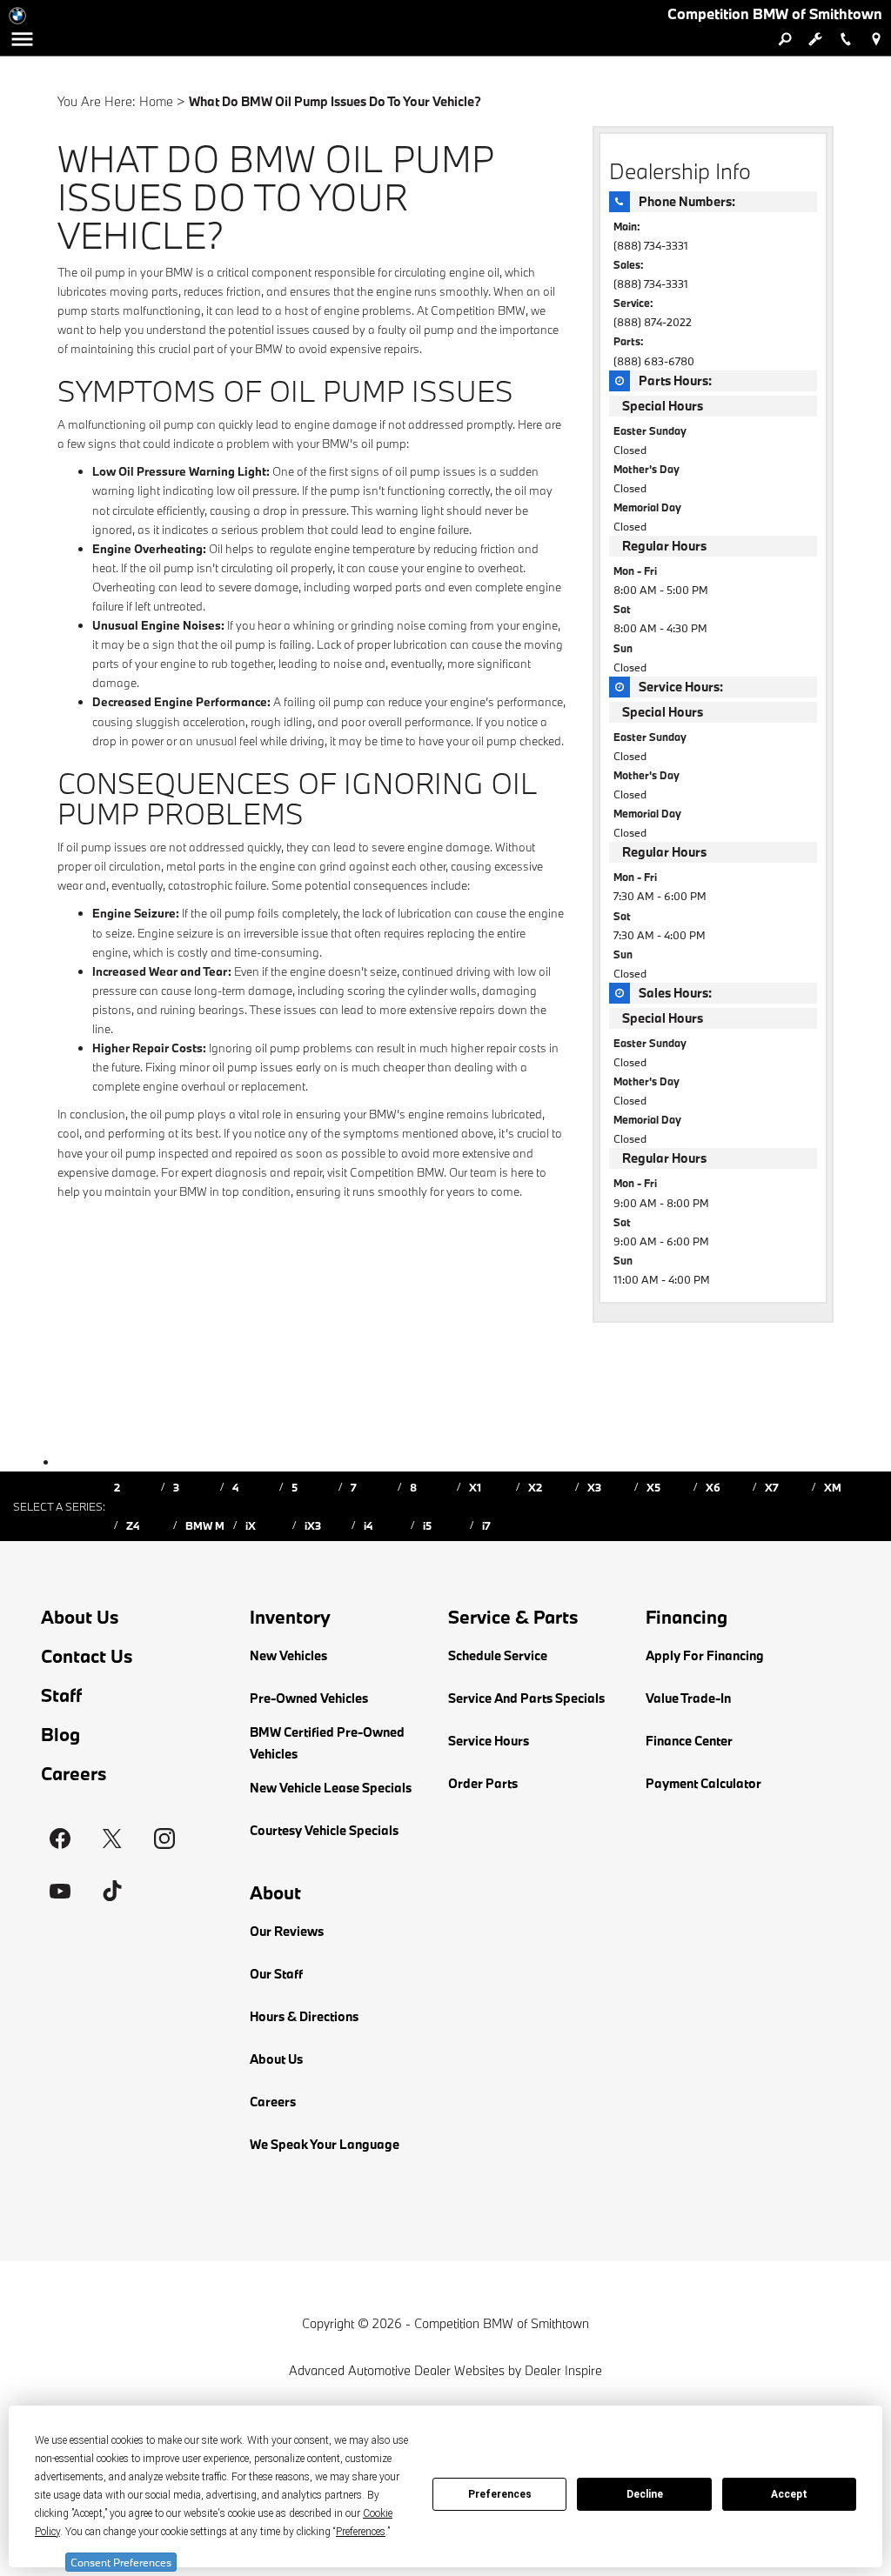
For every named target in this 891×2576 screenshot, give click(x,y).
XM (833, 1487)
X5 (653, 1487)
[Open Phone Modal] (845, 39)
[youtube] (60, 1891)
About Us (80, 1617)
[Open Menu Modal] (22, 39)
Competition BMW (478, 310)
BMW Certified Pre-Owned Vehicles (327, 1743)
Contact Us (87, 1656)
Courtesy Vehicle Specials (324, 1830)
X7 (772, 1487)
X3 (594, 1487)
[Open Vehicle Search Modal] (784, 39)
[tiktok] (112, 1891)
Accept (789, 2494)
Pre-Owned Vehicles (309, 1698)
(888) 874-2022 (653, 322)
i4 (368, 1525)
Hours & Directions (304, 2016)
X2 (535, 1487)
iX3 (313, 1525)
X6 (713, 1487)
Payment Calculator (703, 1783)
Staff (61, 1695)
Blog (60, 1735)
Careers (74, 1774)
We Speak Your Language (325, 2144)
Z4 (133, 1525)
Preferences (500, 2494)
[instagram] (164, 1839)
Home (156, 101)
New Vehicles (288, 1655)
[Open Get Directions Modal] (876, 39)
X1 (475, 1487)
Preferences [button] (361, 2532)
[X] (112, 1839)
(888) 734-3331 (651, 245)
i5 (427, 1525)
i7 (486, 1525)
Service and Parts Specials (526, 1698)
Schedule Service (498, 1655)
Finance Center (689, 1741)
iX (251, 1525)
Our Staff (276, 1974)
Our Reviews (287, 1931)
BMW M (205, 1525)
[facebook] (60, 1839)
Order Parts (483, 1783)
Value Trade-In (688, 1698)
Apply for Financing (705, 1655)
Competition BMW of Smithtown (502, 2323)
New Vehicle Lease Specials (331, 1788)
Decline (645, 2494)
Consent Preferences (121, 2562)
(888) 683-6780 (654, 361)
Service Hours (489, 1741)
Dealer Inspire (563, 2370)
